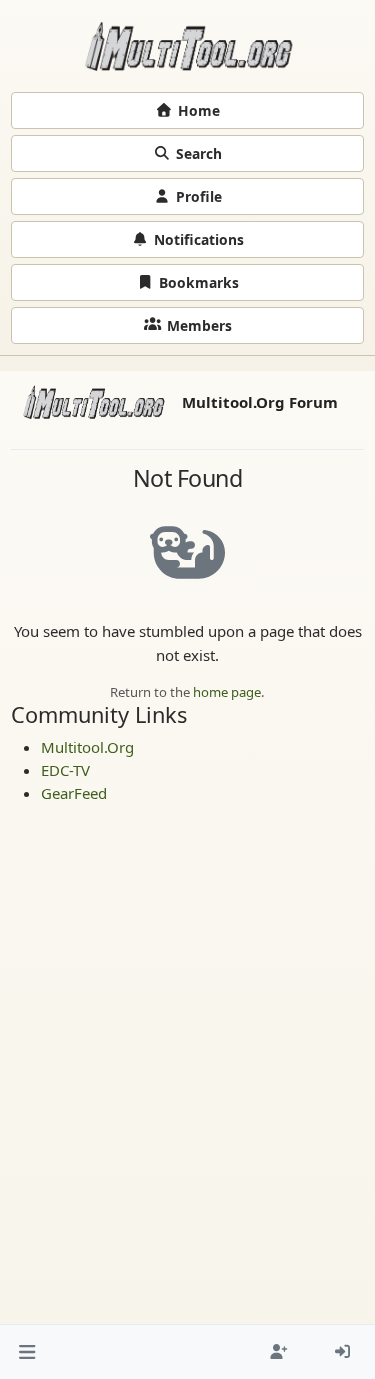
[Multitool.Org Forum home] (187, 46)
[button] (27, 1351)
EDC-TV (65, 770)
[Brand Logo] (93, 402)
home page (227, 692)
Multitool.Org (87, 747)
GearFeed (74, 793)
